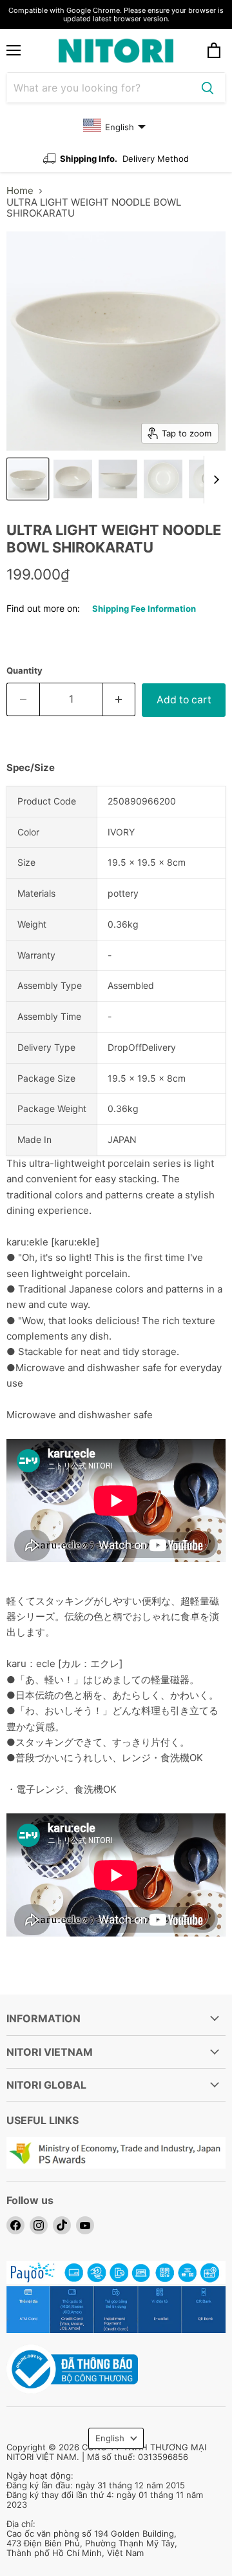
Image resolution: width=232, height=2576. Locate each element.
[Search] (208, 88)
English (110, 2438)
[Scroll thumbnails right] (214, 480)
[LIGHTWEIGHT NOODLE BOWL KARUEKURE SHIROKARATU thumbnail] (163, 479)
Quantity (24, 671)
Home (20, 190)
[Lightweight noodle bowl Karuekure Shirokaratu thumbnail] (28, 479)
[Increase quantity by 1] (119, 699)
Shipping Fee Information (144, 609)
